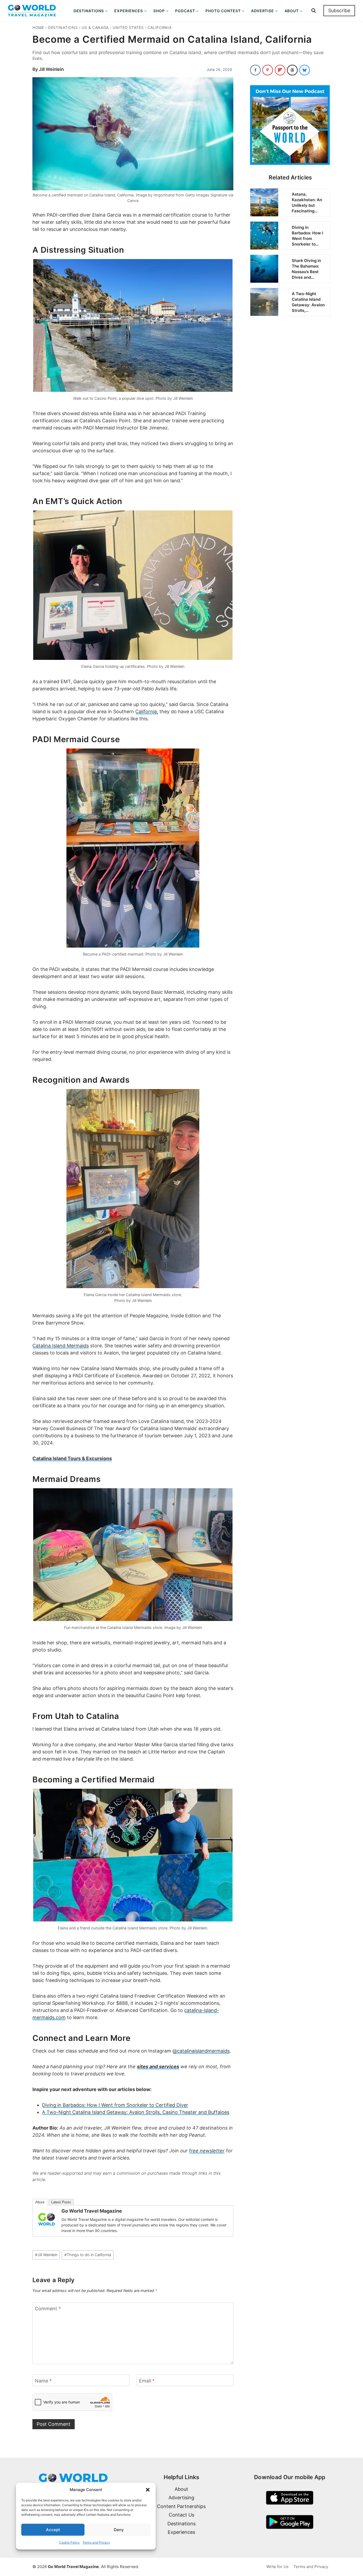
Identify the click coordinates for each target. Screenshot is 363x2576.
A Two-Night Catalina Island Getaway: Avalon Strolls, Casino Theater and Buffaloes (136, 2112)
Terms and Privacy (96, 2542)
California (159, 27)
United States (128, 27)
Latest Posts (61, 2202)
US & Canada (95, 27)
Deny (119, 2530)
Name (43, 2381)
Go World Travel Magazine (92, 2211)
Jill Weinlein (51, 69)
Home (38, 27)
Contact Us (181, 2515)
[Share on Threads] (292, 70)
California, (147, 711)
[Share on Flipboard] (280, 70)
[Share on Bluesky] (305, 70)
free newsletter (207, 2151)
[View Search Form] (314, 11)
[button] (148, 2490)
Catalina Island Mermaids (61, 1346)
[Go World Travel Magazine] (47, 2219)
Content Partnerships (181, 2506)
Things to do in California (88, 2255)
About (40, 2202)
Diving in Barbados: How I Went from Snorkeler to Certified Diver (115, 2105)
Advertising (181, 2498)
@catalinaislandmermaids (201, 2051)
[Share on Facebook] (255, 70)
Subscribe (339, 10)
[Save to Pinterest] (268, 70)
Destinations (63, 27)
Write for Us (277, 2567)
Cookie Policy (69, 2542)
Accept (53, 2530)
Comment (48, 2309)
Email (147, 2381)
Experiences (181, 2532)
